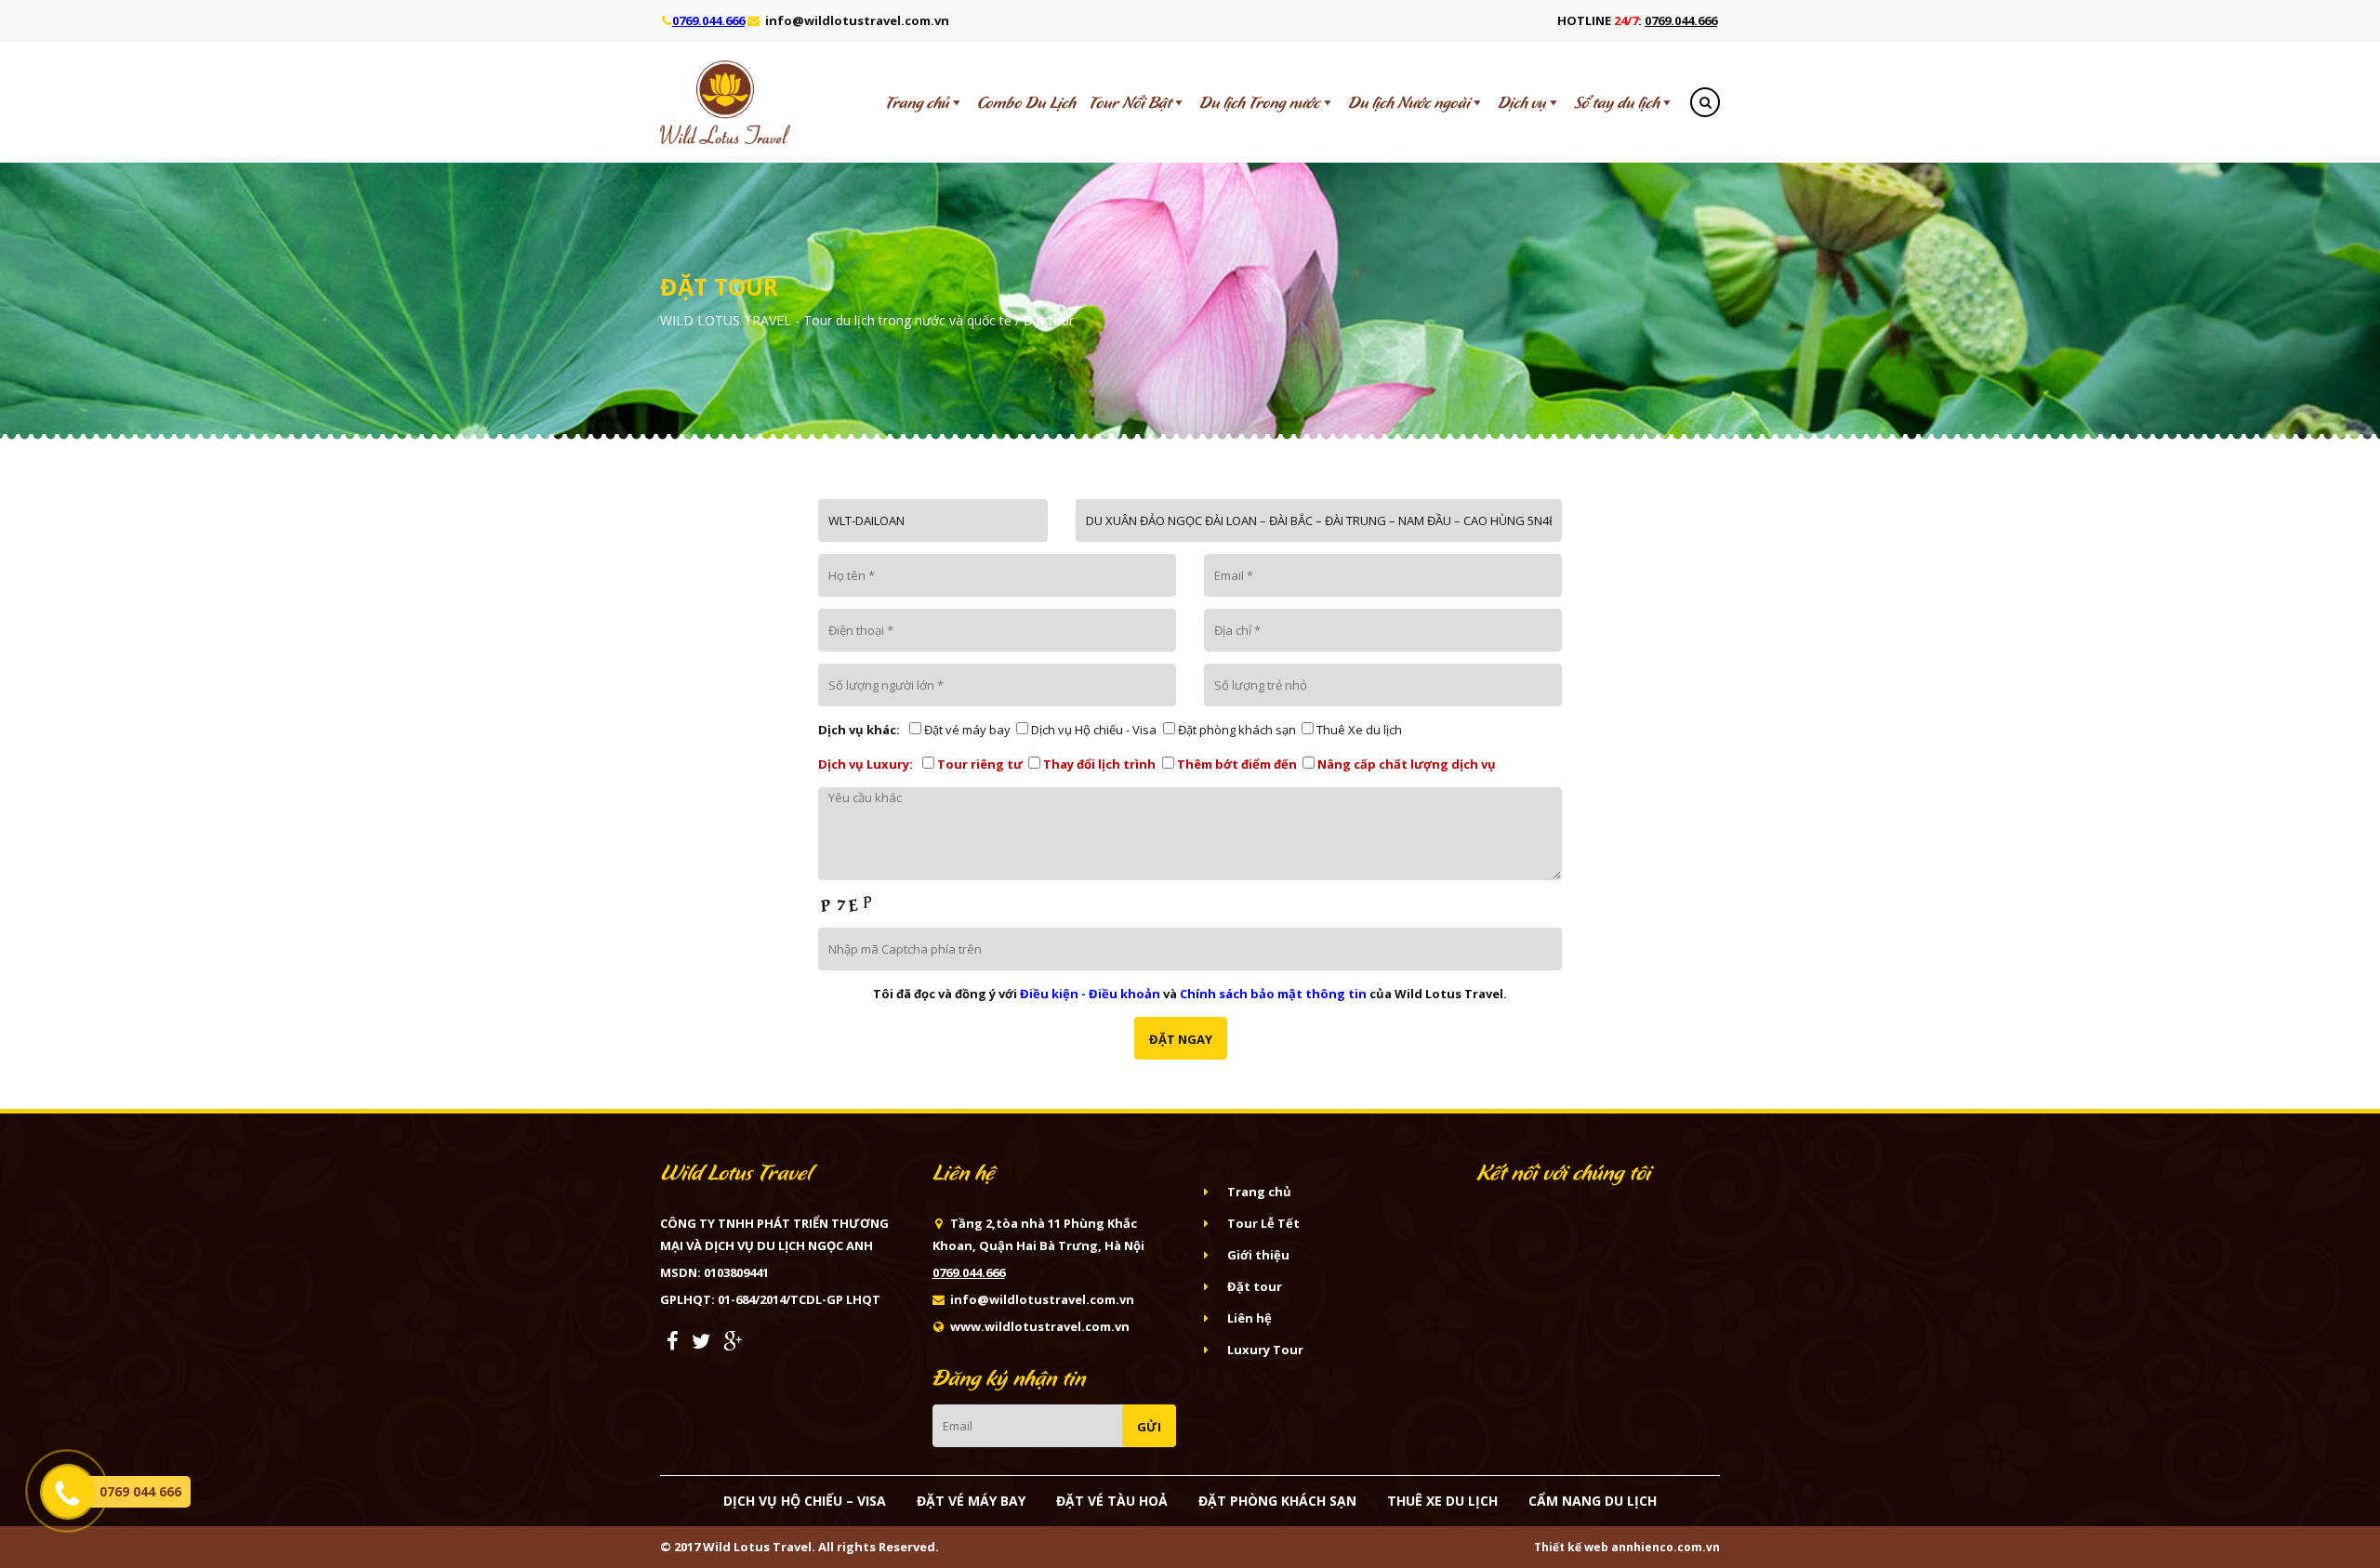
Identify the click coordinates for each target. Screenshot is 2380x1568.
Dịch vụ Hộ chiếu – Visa (805, 1501)
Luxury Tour (1265, 1350)
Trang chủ (917, 102)
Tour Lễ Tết (1263, 1223)
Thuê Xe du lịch (1442, 1501)
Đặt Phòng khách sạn (1277, 1501)
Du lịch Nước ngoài (1409, 102)
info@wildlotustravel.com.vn (857, 20)
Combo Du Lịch (1026, 102)
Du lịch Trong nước (1260, 102)
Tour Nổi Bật (1130, 102)
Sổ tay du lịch (1617, 102)
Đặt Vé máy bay (971, 1501)
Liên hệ (1249, 1318)
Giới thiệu (1258, 1255)
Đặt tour (1255, 1286)
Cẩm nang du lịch (1593, 1501)
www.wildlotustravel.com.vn (1040, 1326)
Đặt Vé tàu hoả (1112, 1501)
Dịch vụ (1522, 102)
